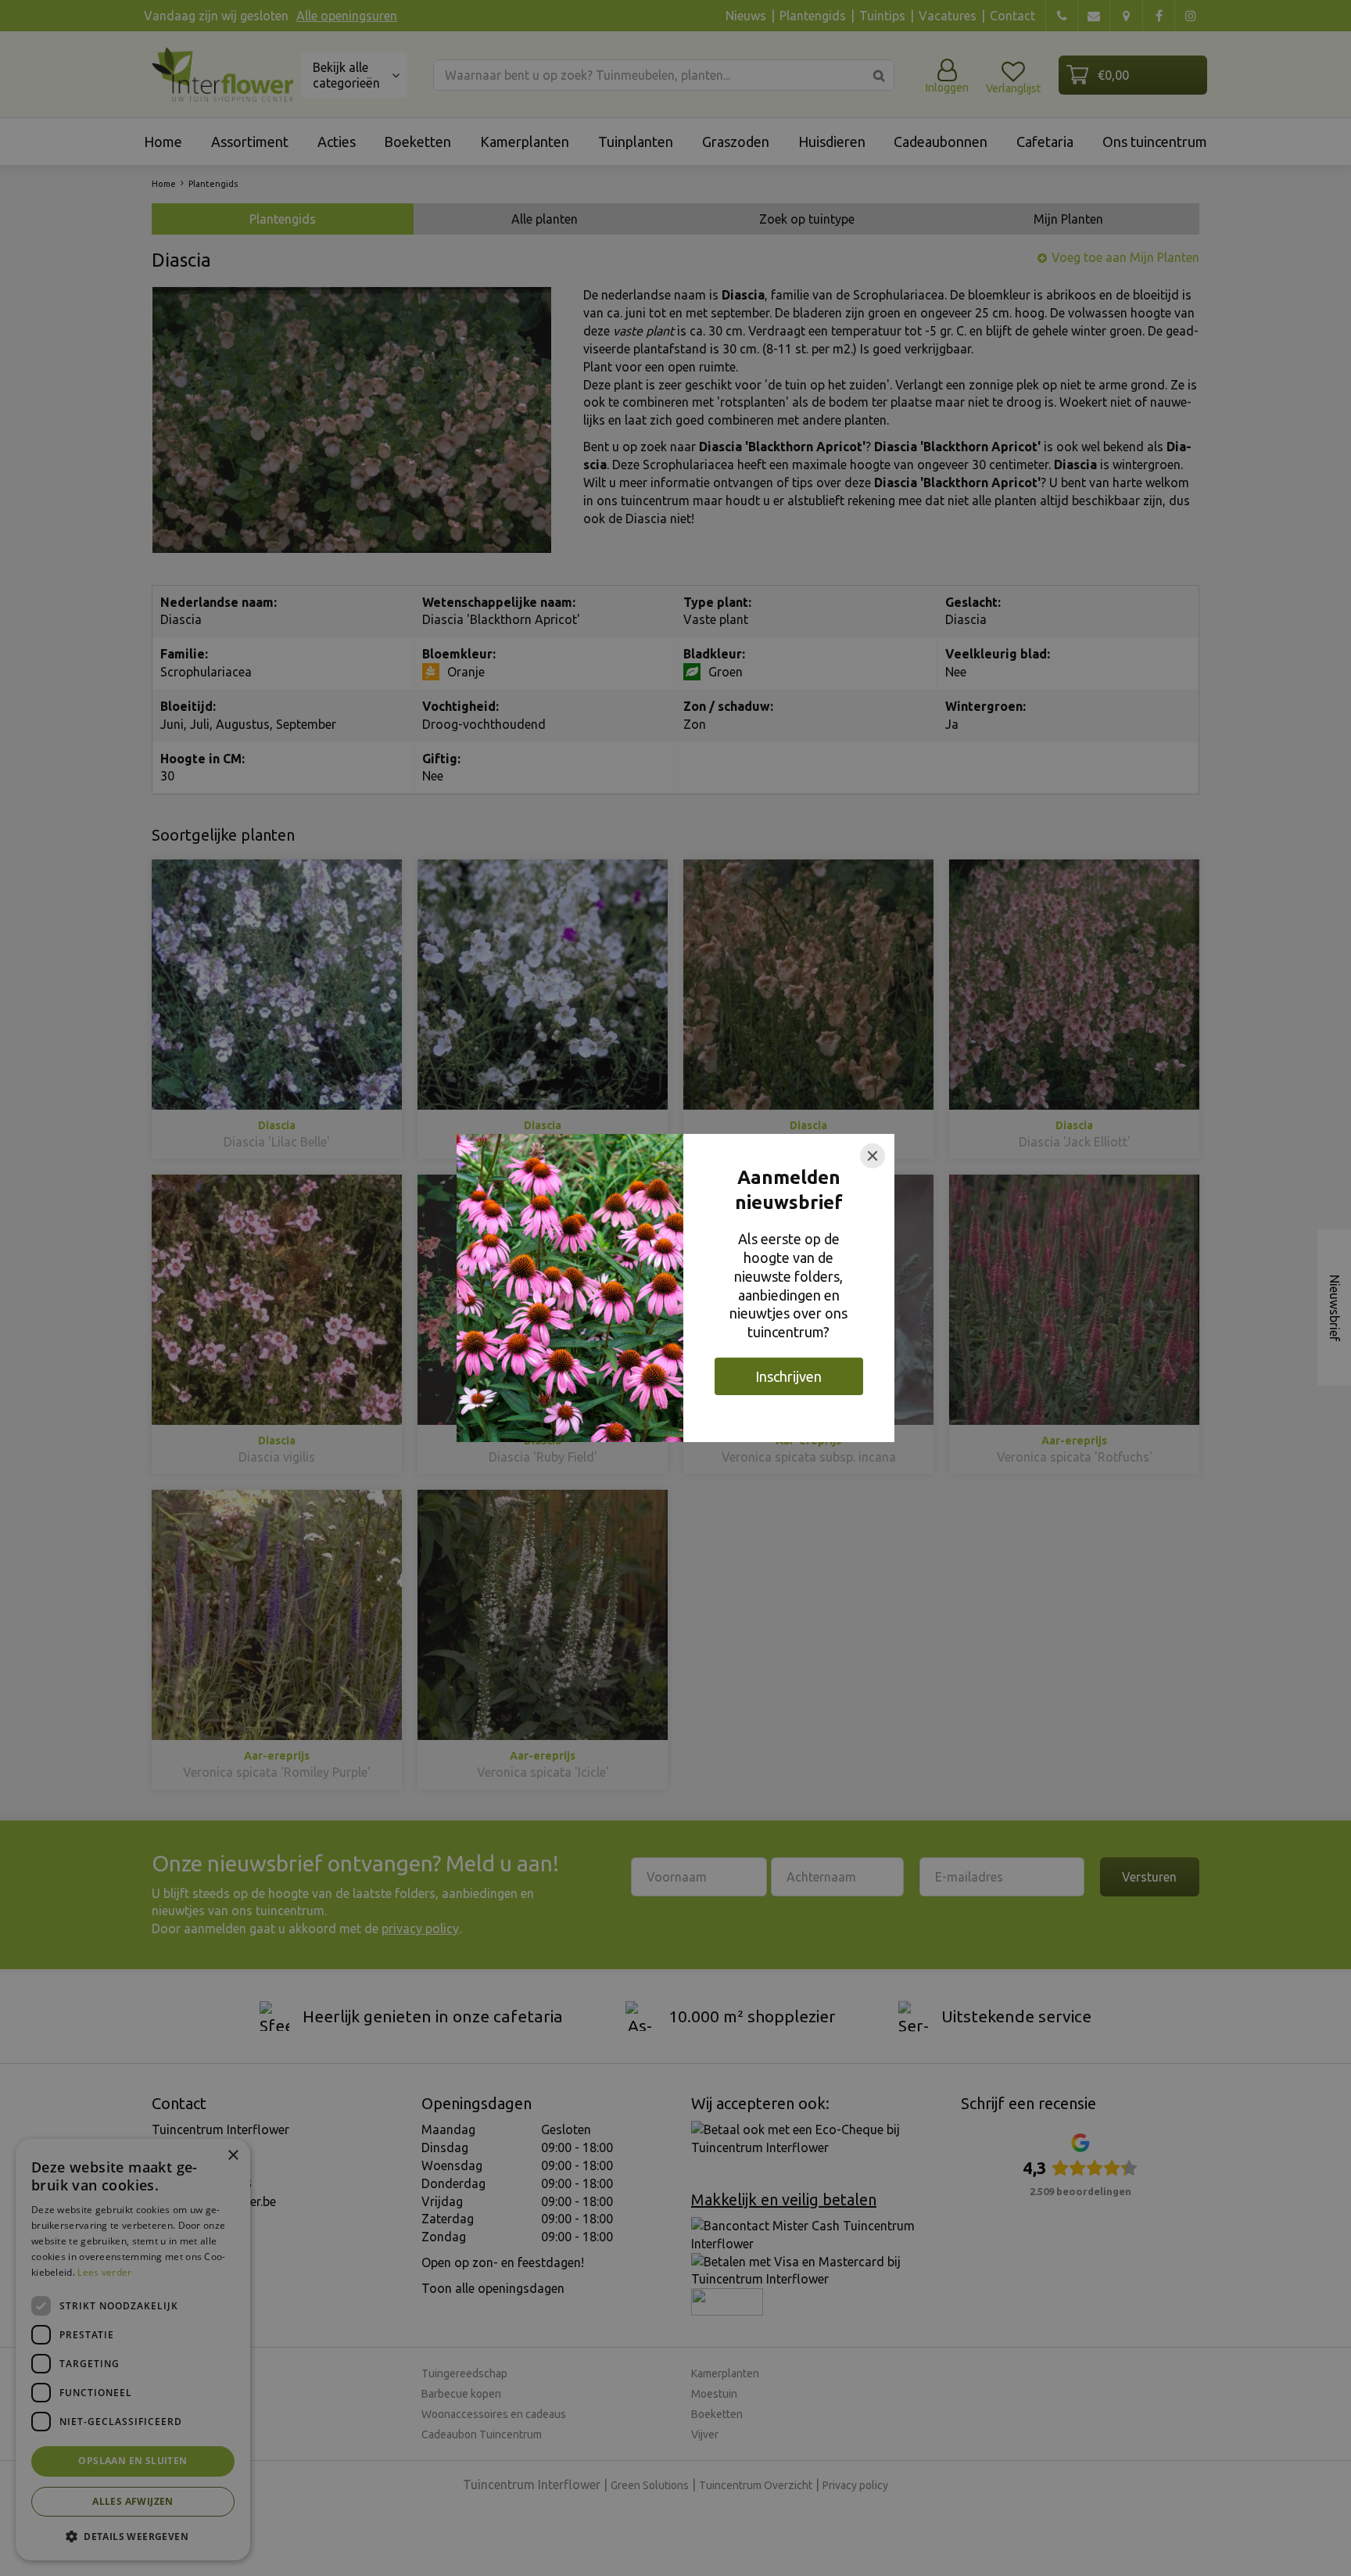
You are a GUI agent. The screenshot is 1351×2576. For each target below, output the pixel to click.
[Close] (873, 1156)
